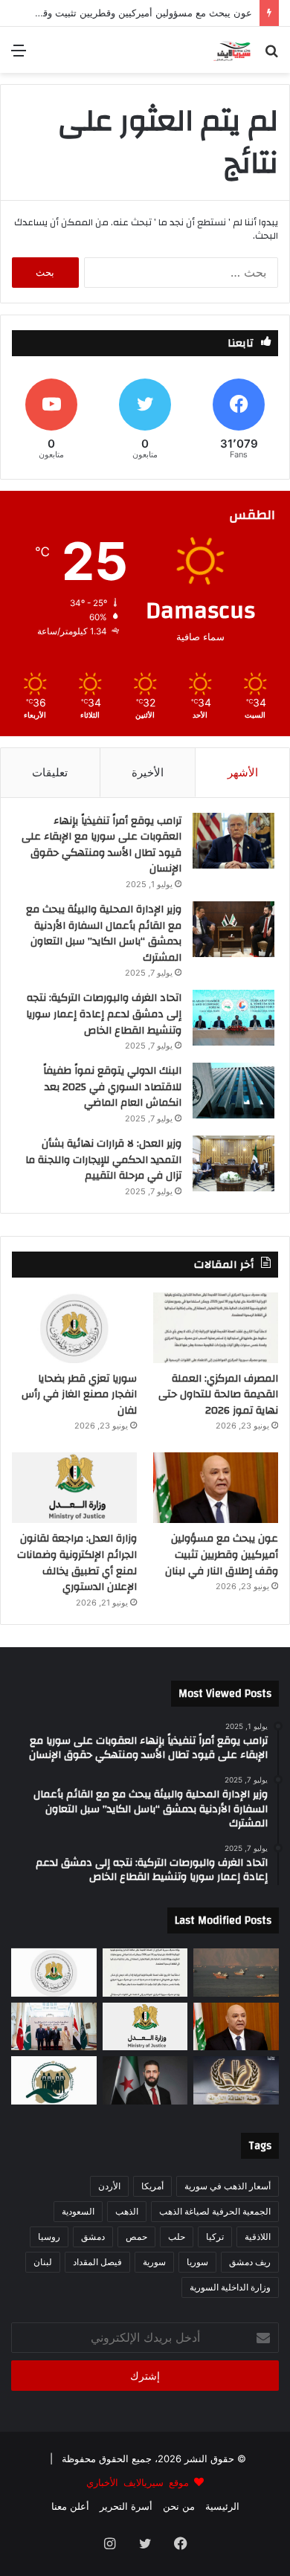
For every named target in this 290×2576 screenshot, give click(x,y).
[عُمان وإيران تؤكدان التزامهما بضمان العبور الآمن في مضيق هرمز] (236, 1973)
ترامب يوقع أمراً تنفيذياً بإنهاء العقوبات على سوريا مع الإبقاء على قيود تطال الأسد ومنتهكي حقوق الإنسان (101, 845)
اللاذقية (258, 2237)
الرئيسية (222, 2506)
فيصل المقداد (97, 2262)
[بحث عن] (271, 55)
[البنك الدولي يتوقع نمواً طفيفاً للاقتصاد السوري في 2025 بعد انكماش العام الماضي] (233, 1091)
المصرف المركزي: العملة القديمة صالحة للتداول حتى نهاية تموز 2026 (218, 1395)
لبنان (43, 2262)
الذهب (127, 2211)
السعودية (78, 2211)
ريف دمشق (250, 2262)
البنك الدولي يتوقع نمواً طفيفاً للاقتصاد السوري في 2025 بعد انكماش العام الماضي (112, 1087)
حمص (136, 2237)
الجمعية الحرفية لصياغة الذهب (215, 2211)
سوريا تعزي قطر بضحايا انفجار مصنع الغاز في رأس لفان (79, 1395)
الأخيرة (148, 772)
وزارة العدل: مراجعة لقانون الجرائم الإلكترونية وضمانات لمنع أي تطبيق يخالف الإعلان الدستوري (77, 1563)
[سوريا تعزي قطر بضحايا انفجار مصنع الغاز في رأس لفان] (74, 1328)
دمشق (93, 2237)
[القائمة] (19, 55)
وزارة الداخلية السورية (230, 2287)
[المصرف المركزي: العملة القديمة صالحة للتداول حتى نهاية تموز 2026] (216, 1328)
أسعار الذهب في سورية (228, 2186)
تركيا (215, 2237)
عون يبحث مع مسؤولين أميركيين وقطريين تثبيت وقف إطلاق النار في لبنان (222, 1555)
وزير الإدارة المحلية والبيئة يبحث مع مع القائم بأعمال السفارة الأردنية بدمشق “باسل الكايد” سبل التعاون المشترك (104, 934)
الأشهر (243, 772)
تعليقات (50, 772)
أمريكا (152, 2186)
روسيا (49, 2237)
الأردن (109, 2186)
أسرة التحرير (126, 2506)
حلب (177, 2237)
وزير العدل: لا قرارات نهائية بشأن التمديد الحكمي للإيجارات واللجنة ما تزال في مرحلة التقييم (103, 1160)
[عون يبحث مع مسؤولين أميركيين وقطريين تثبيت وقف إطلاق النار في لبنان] (216, 1488)
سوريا (197, 2262)
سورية (154, 2262)
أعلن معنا (70, 2506)
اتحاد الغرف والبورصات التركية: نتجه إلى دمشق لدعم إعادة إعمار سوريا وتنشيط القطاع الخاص (104, 1014)
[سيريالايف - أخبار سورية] (233, 50)
